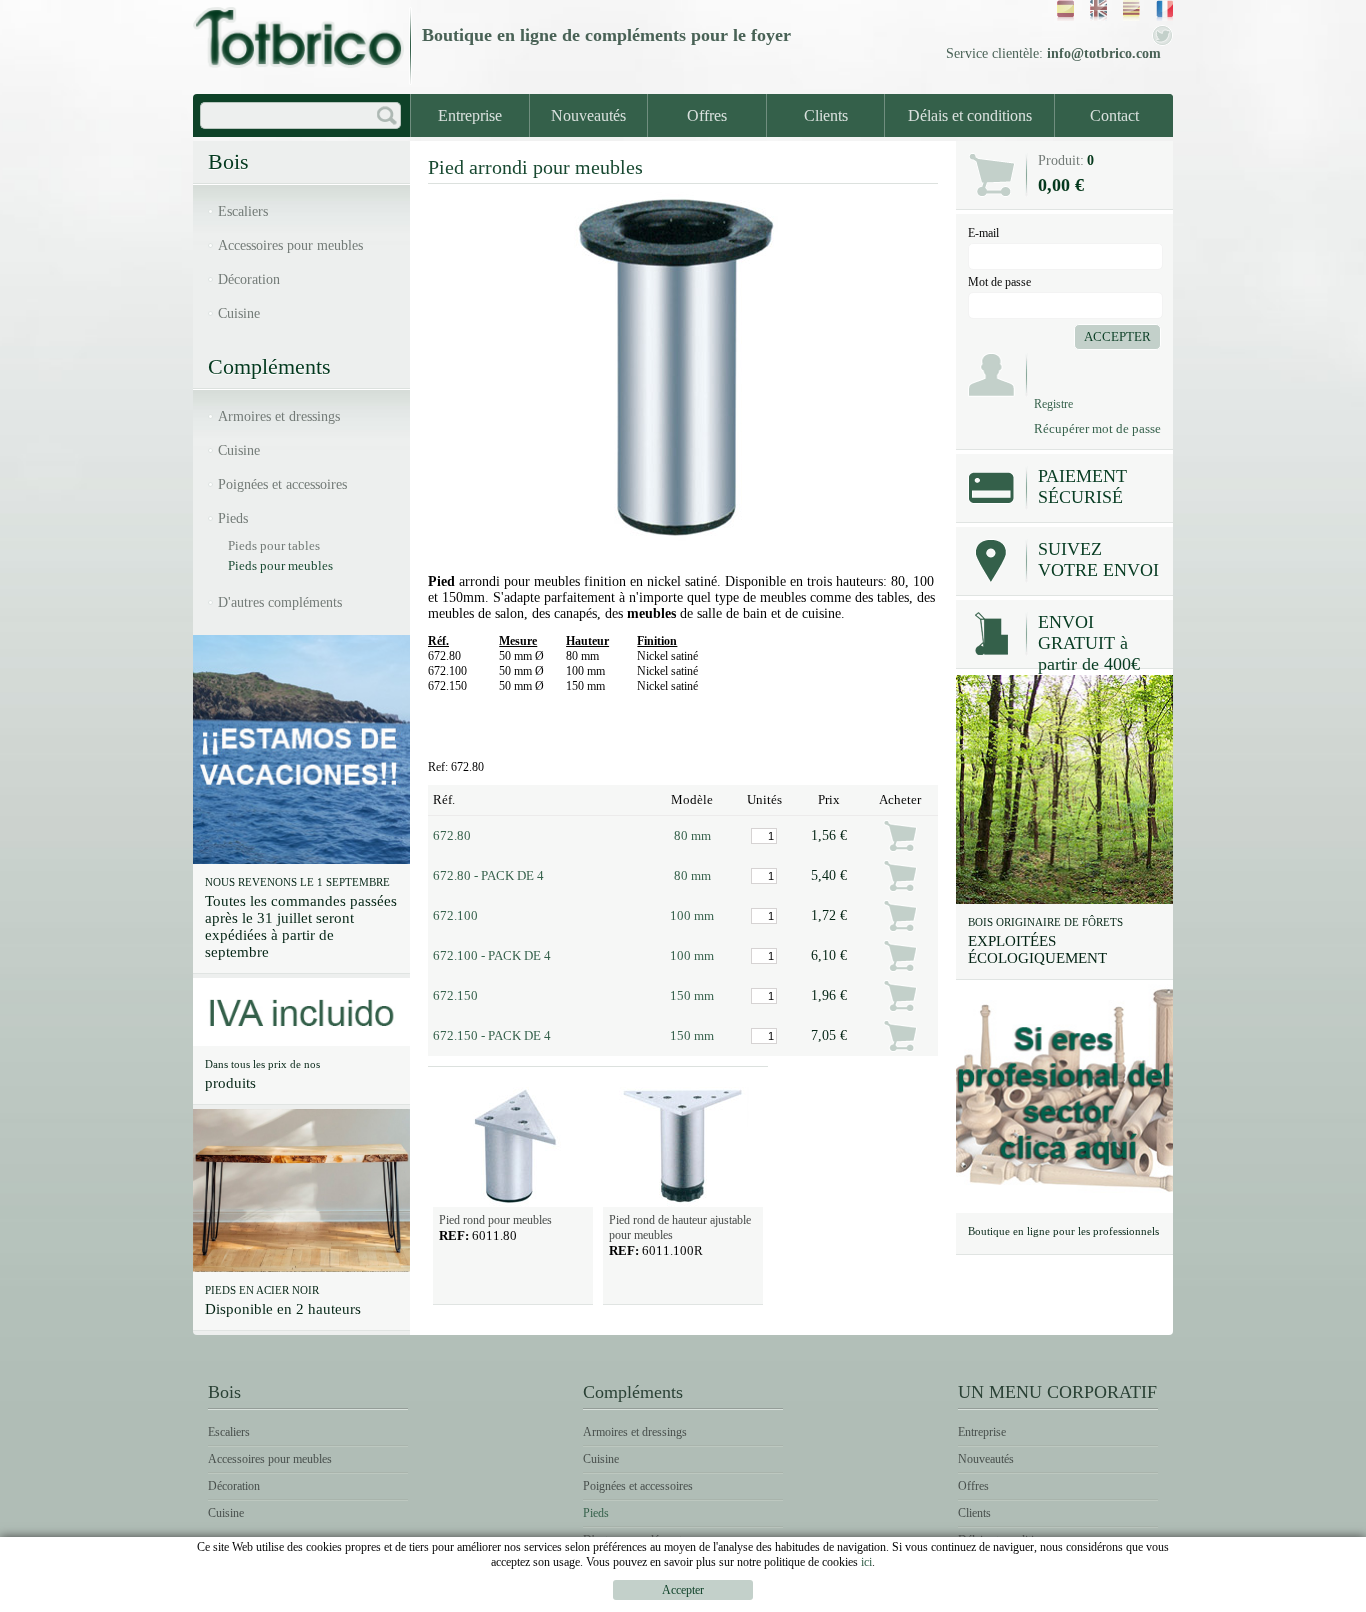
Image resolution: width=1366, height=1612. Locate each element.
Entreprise (470, 115)
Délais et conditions (970, 115)
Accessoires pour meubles (290, 245)
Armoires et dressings (279, 416)
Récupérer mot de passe (1097, 428)
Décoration (249, 279)
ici (866, 1562)
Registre (1053, 404)
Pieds (233, 518)
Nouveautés (588, 115)
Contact (1114, 115)
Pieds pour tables (274, 545)
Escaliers (243, 211)
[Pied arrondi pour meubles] (683, 548)
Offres (707, 115)
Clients (826, 115)
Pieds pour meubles (280, 565)
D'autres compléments (280, 602)
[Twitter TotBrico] (1162, 42)
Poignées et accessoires (282, 484)
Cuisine (239, 313)
